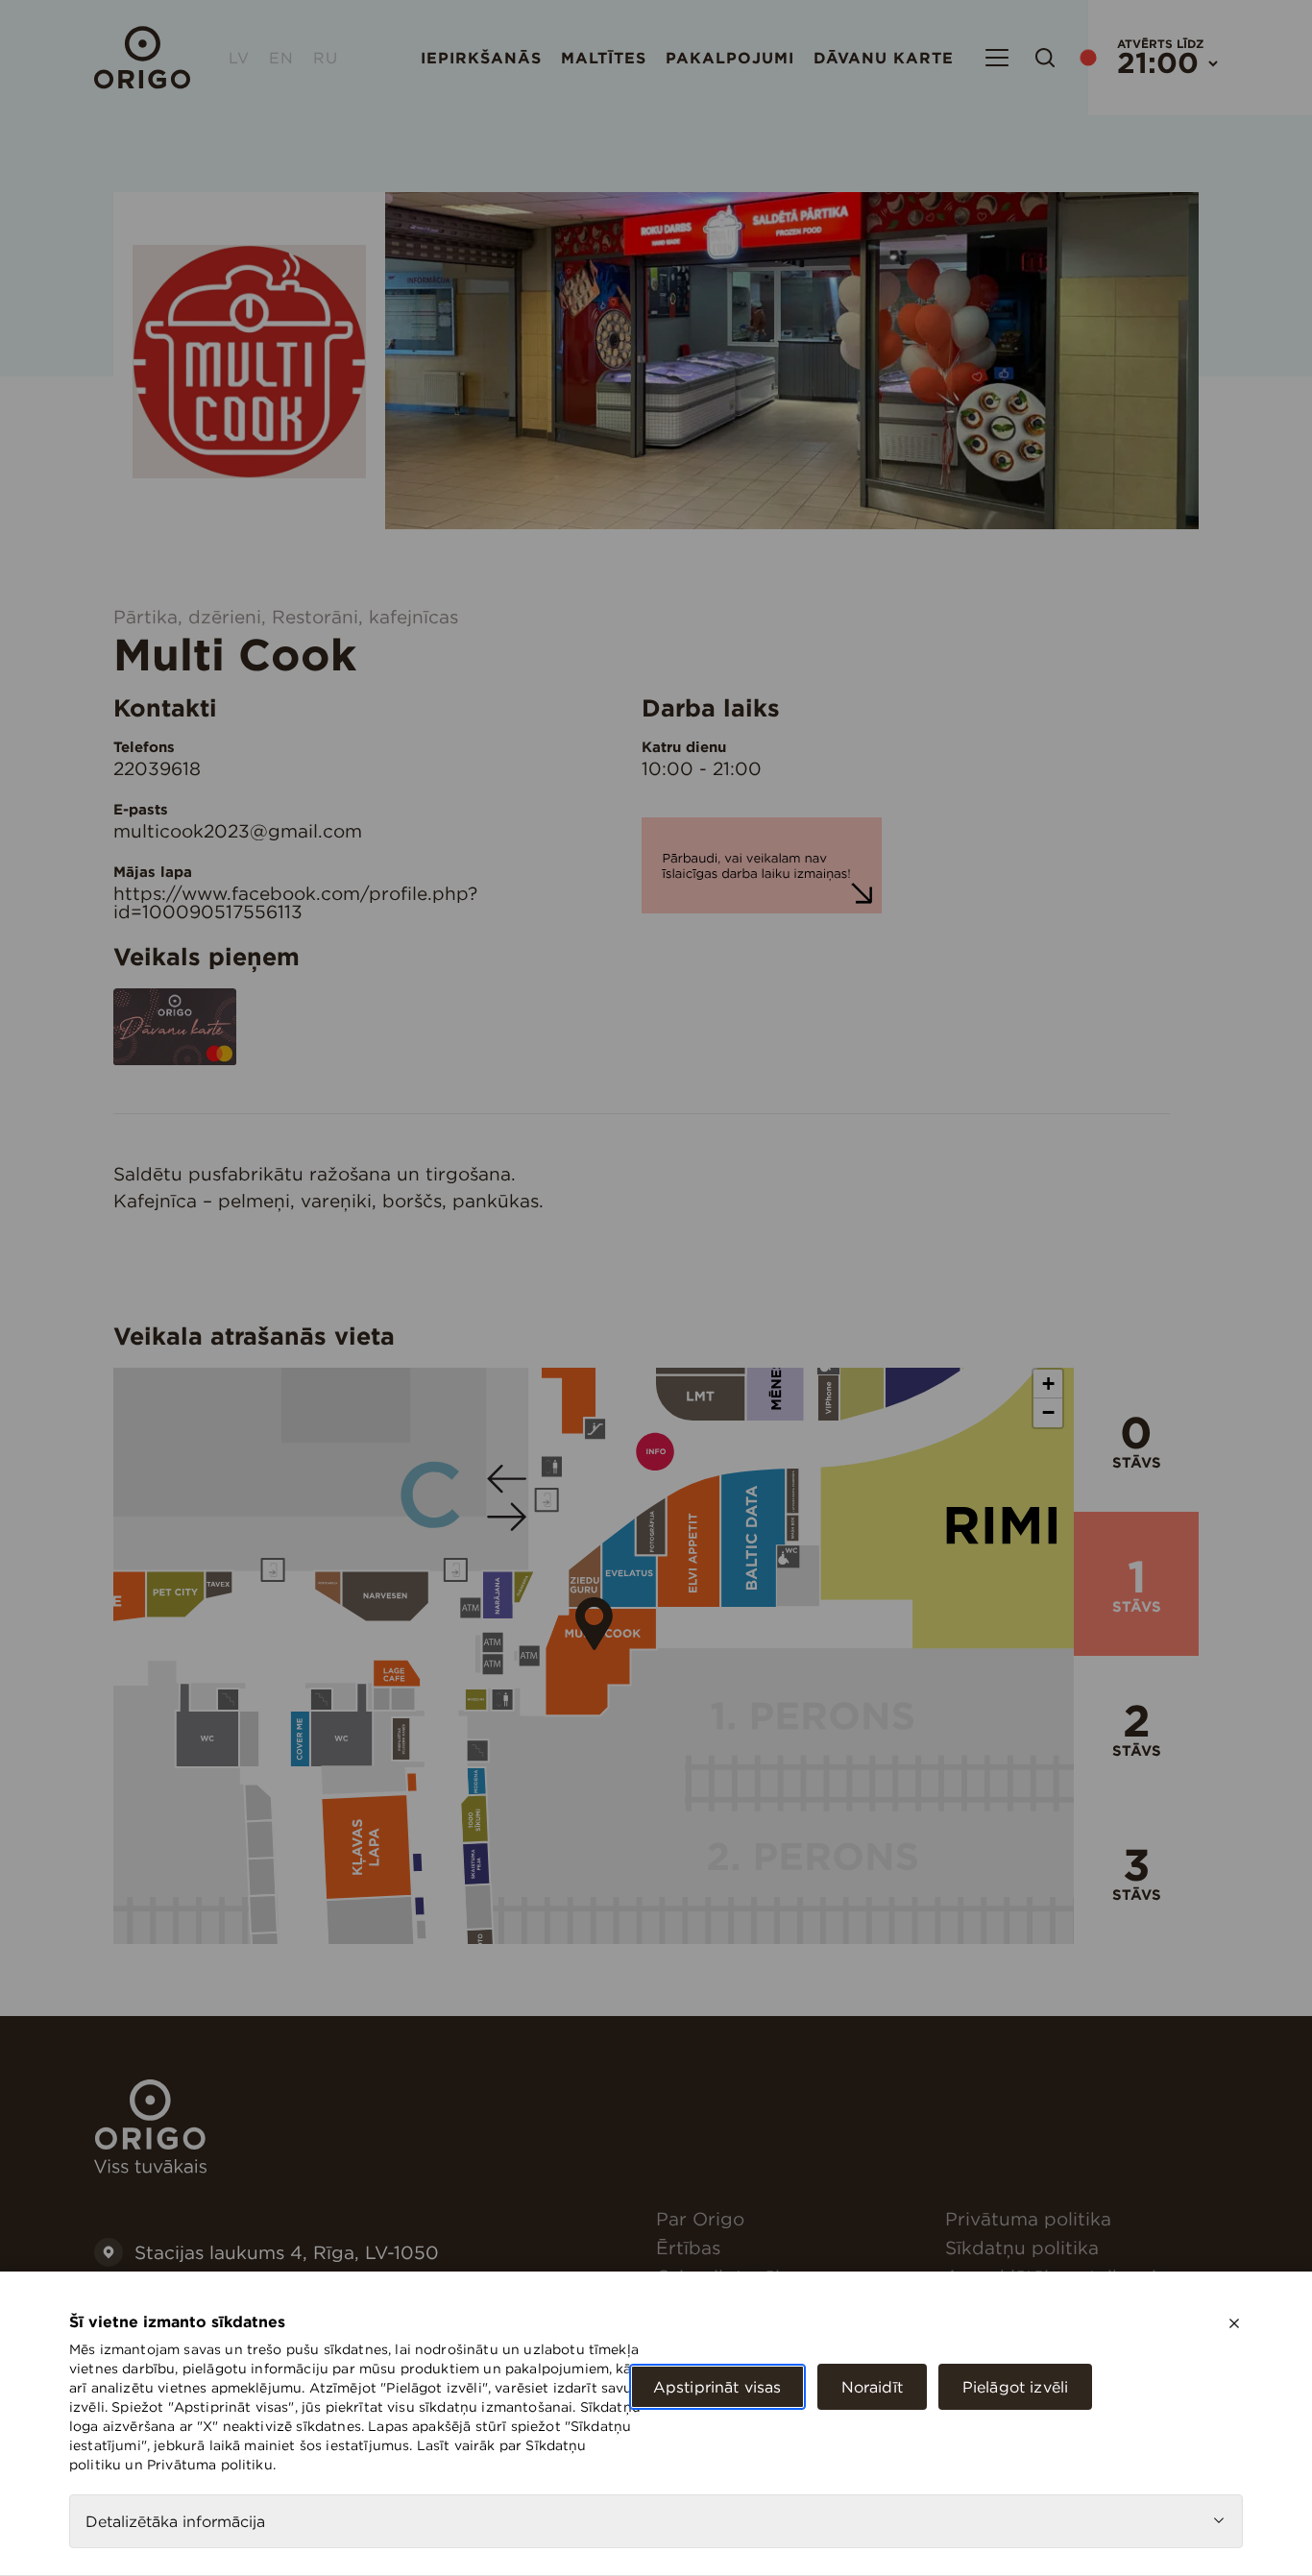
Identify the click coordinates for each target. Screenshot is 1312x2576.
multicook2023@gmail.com (238, 831)
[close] (1234, 2323)
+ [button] (1048, 1384)
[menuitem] (793, 2219)
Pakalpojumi (730, 58)
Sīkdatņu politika (1022, 2248)
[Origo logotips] (150, 2168)
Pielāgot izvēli (1015, 2387)
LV (239, 58)
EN (281, 58)
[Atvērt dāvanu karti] (175, 1059)
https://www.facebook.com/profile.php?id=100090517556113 (295, 902)
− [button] (1048, 1412)
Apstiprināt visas (717, 2387)
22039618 (157, 768)
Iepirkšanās (481, 58)
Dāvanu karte (884, 58)
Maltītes (604, 58)
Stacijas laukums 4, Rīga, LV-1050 (287, 2252)
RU (326, 58)
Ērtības (688, 2248)
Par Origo (700, 2219)
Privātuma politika (1028, 2219)
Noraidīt (872, 2387)
